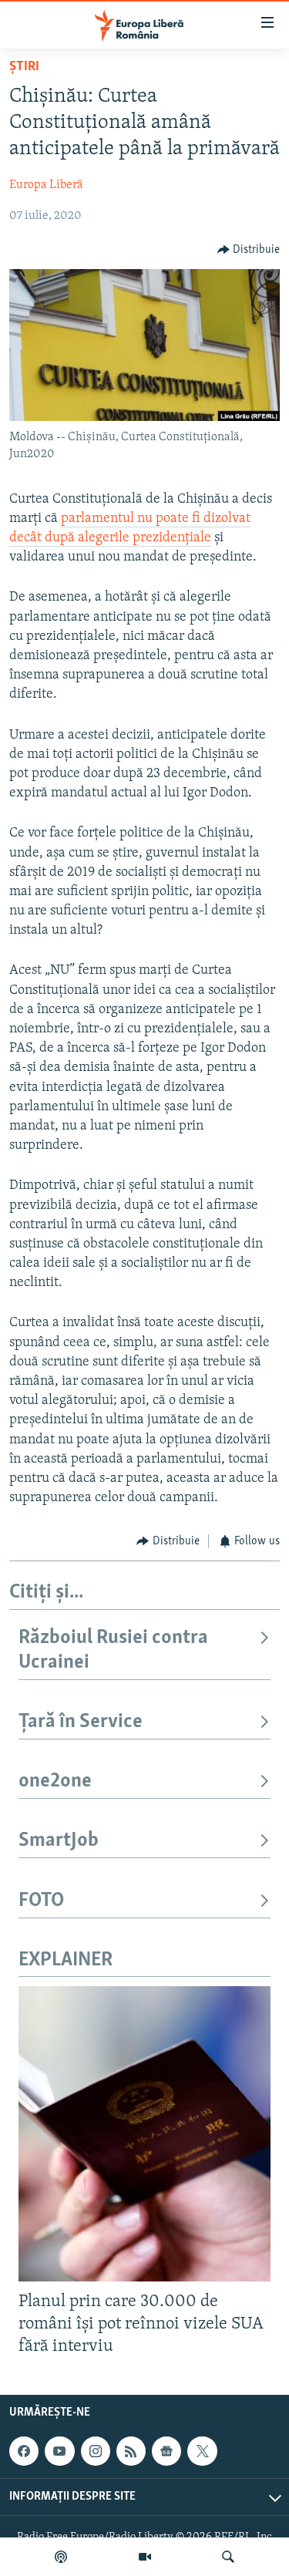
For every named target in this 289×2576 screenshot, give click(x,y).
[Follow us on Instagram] (96, 2451)
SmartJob (59, 1841)
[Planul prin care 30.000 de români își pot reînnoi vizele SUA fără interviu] (144, 2134)
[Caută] (228, 2557)
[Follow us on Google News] (166, 2451)
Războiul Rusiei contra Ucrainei (113, 1650)
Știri (24, 67)
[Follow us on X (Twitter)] (202, 2451)
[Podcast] (61, 2557)
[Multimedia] (145, 2557)
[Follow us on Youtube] (59, 2451)
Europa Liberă (46, 185)
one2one (55, 1781)
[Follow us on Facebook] (24, 2451)
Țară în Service (81, 1722)
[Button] (249, 250)
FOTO (41, 1901)
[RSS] (131, 2451)
